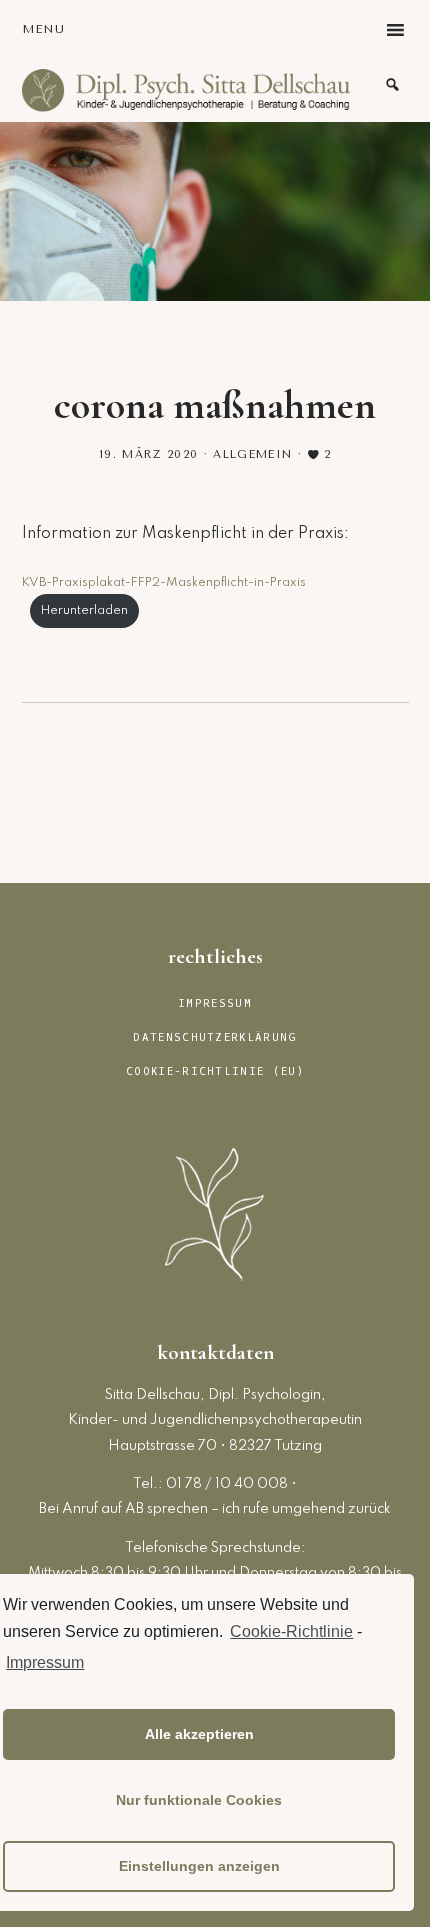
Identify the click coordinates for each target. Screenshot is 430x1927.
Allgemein (252, 454)
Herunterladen (84, 610)
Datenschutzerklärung (214, 1037)
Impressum (45, 1662)
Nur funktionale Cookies (199, 1800)
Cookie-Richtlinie (291, 1631)
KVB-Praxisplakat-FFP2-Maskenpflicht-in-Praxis (164, 582)
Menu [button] (44, 29)
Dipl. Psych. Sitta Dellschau (186, 90)
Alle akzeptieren (199, 1734)
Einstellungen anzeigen (199, 1866)
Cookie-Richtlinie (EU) (215, 1071)
